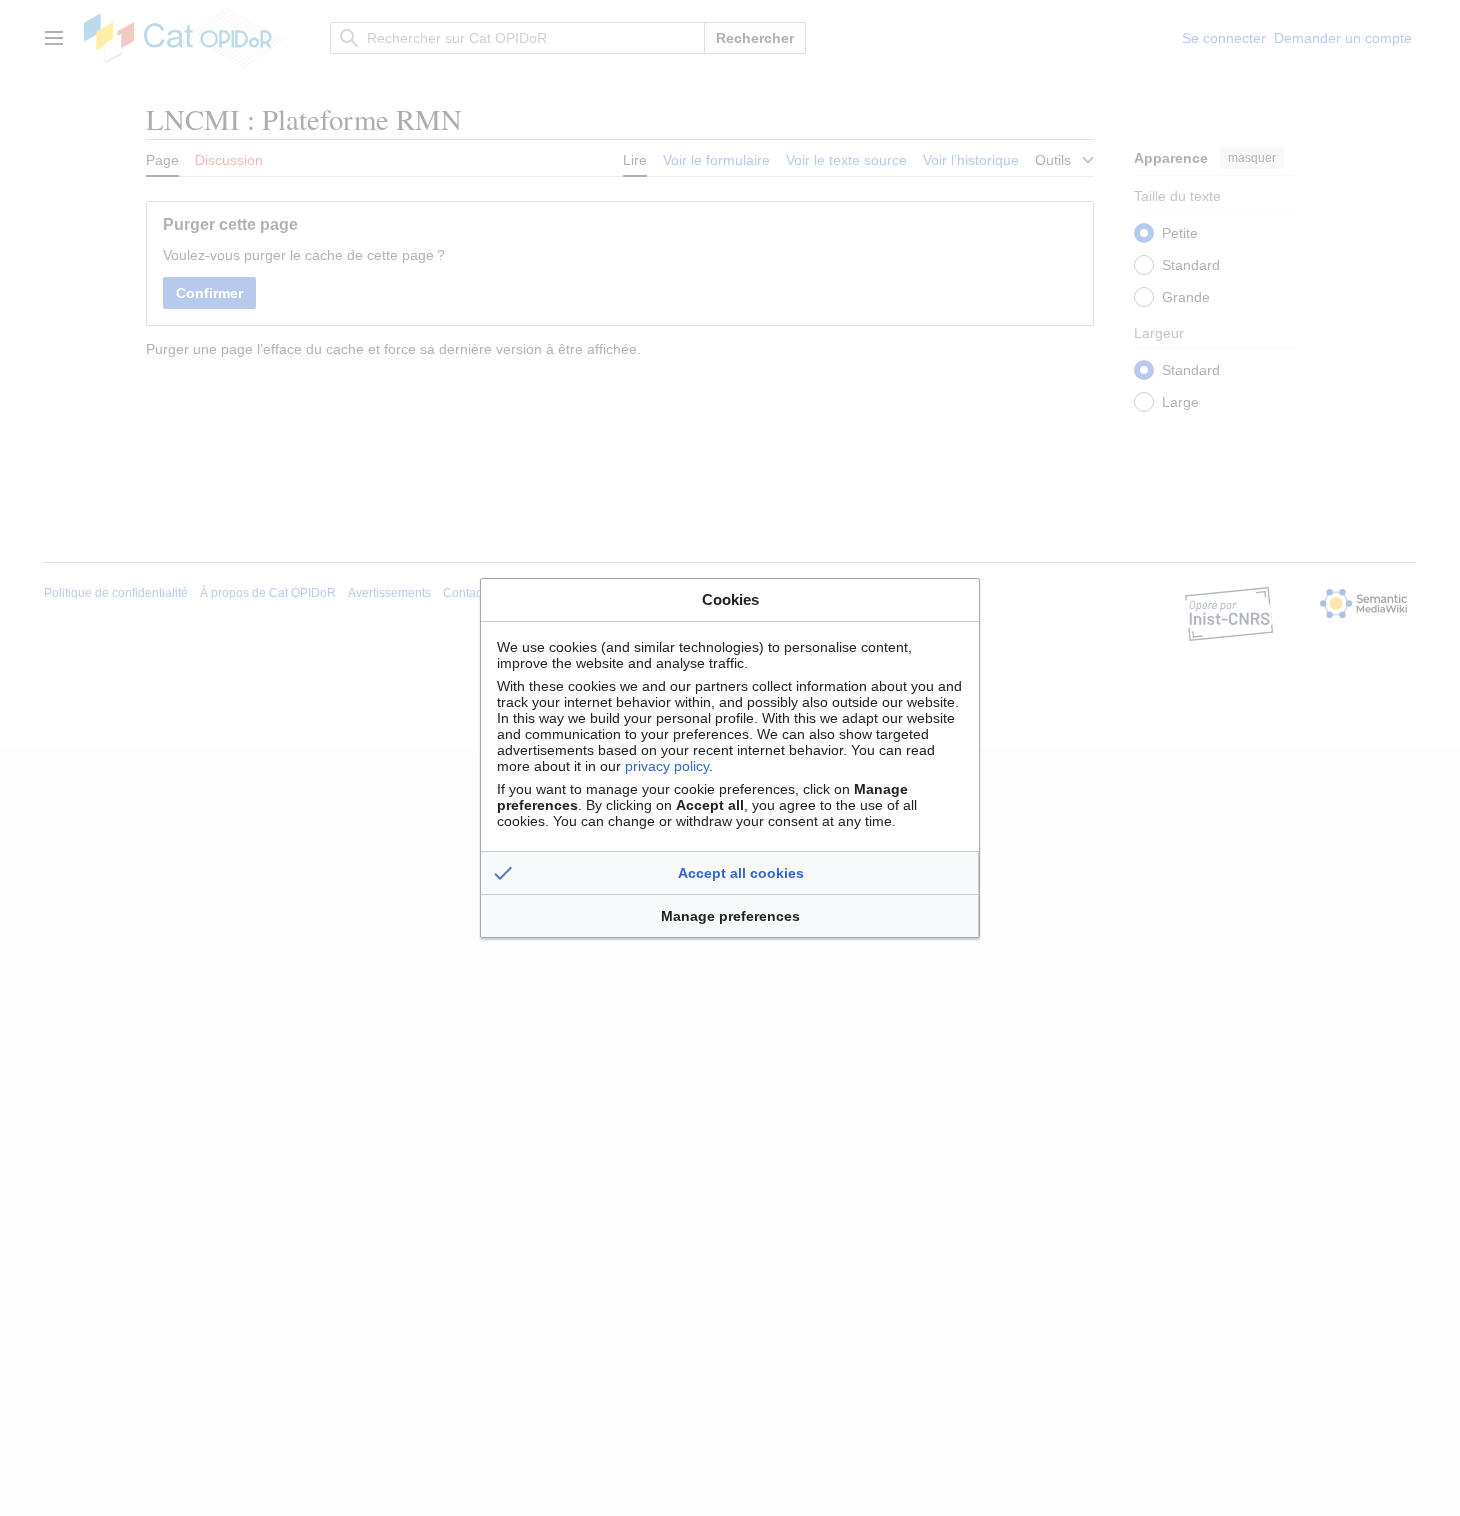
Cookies (730, 599)
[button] (730, 873)
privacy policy (667, 766)
